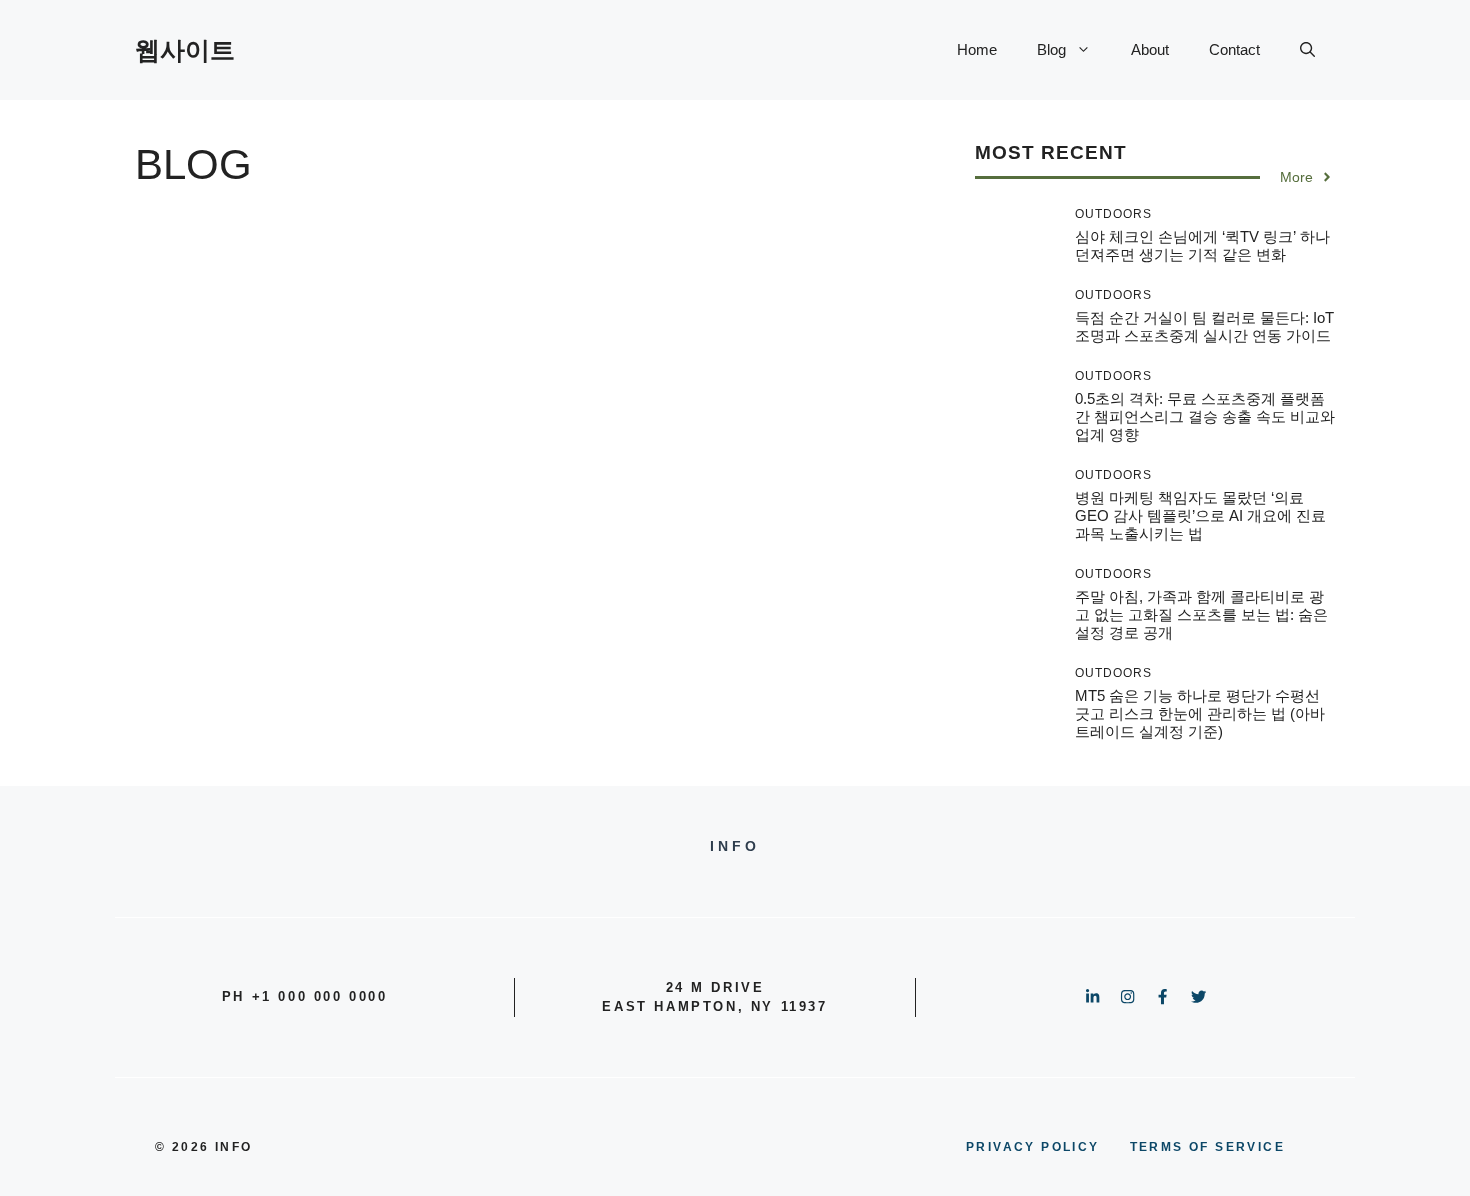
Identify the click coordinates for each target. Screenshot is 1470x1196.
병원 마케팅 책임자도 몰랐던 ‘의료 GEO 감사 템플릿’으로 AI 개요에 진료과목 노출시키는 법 (1200, 515)
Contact (1234, 49)
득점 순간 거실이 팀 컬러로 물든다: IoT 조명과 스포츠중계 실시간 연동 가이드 (1204, 326)
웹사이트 (185, 50)
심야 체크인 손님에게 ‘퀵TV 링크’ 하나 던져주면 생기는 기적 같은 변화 (1202, 245)
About (1150, 49)
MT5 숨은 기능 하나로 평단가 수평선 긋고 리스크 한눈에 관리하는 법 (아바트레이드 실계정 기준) (1200, 713)
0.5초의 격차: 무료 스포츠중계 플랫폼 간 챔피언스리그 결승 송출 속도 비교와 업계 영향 (1205, 416)
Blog (1051, 49)
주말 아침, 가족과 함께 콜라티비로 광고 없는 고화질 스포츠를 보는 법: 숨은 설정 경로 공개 (1201, 614)
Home (977, 49)
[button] (1307, 50)
